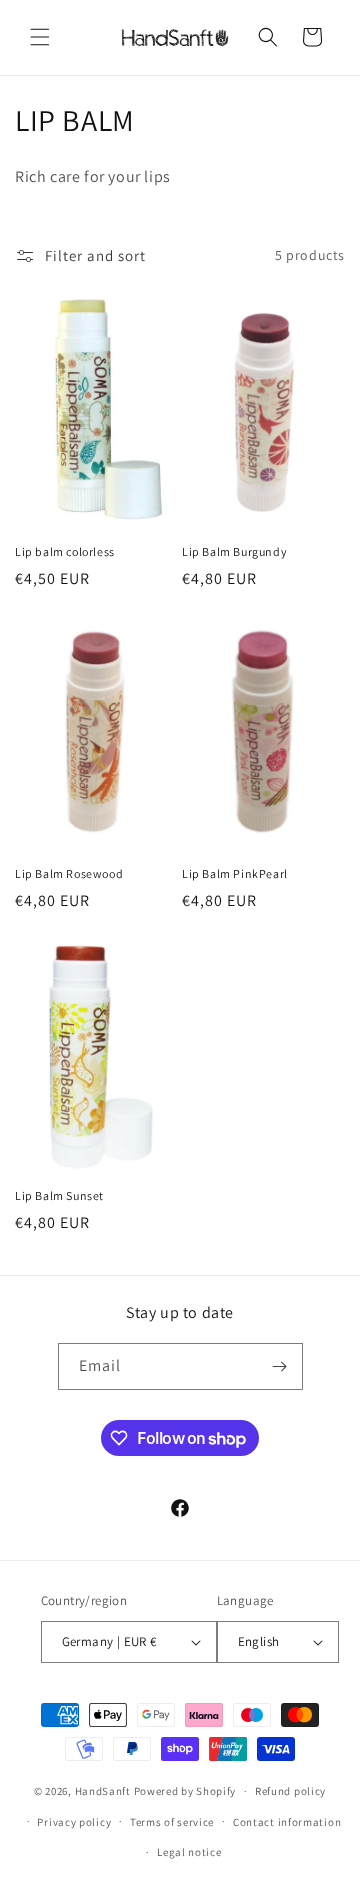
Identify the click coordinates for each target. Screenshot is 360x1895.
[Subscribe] (280, 1366)
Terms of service (172, 1822)
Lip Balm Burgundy (234, 551)
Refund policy (290, 1791)
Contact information (287, 1822)
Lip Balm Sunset (59, 1195)
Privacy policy (74, 1822)
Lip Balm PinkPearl (235, 873)
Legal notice (189, 1852)
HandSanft (103, 1791)
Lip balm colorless (65, 551)
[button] (40, 37)
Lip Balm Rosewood (69, 873)
